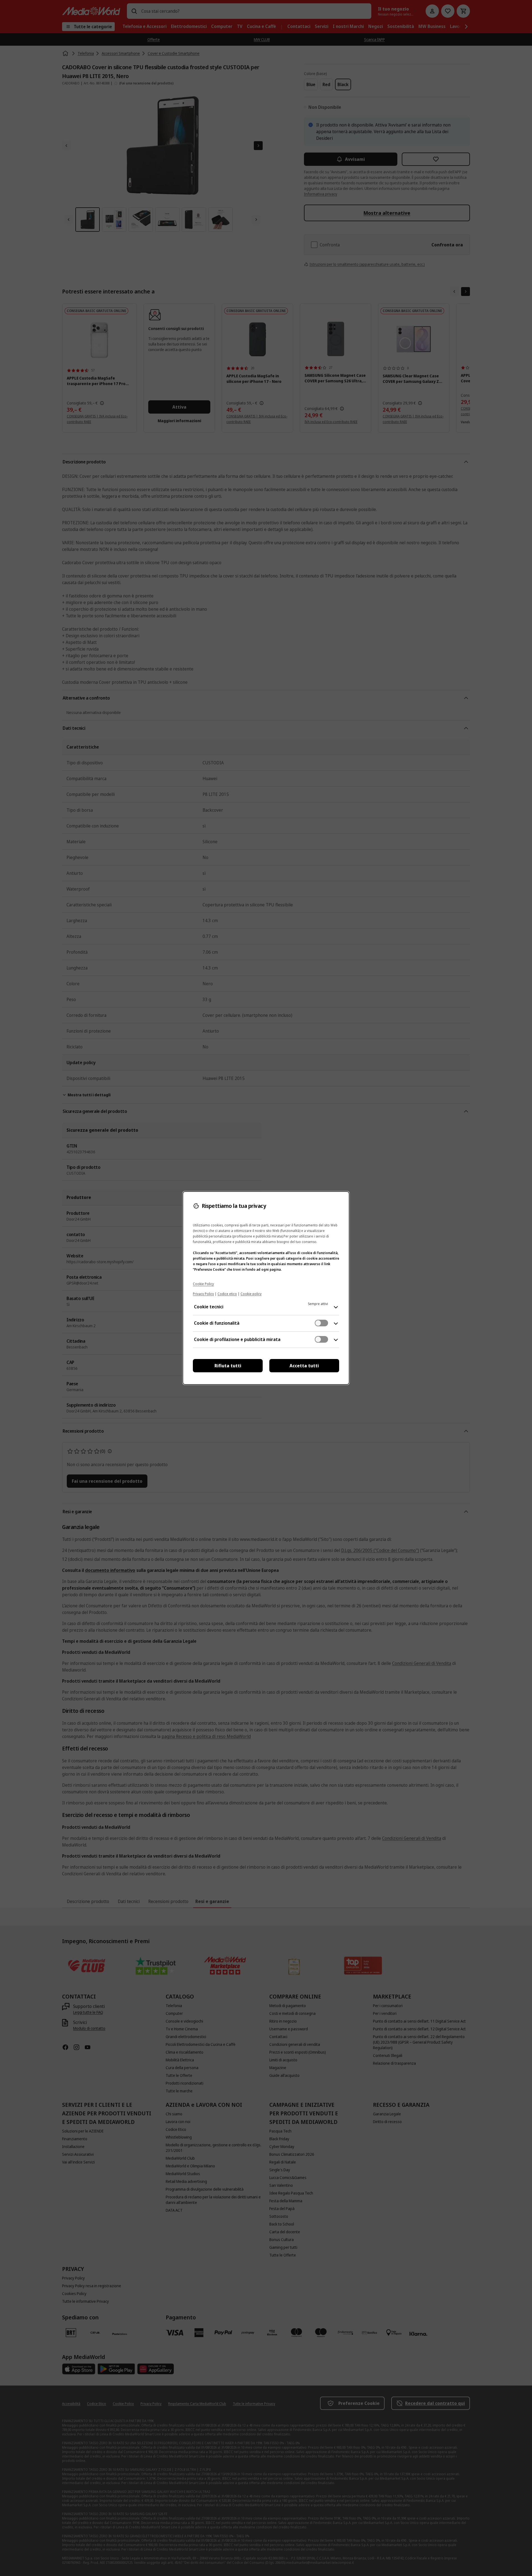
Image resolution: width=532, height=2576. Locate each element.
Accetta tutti (304, 1366)
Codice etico (227, 1294)
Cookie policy (251, 1294)
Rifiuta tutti (228, 1366)
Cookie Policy (203, 1284)
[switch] (321, 1323)
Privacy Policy (203, 1294)
